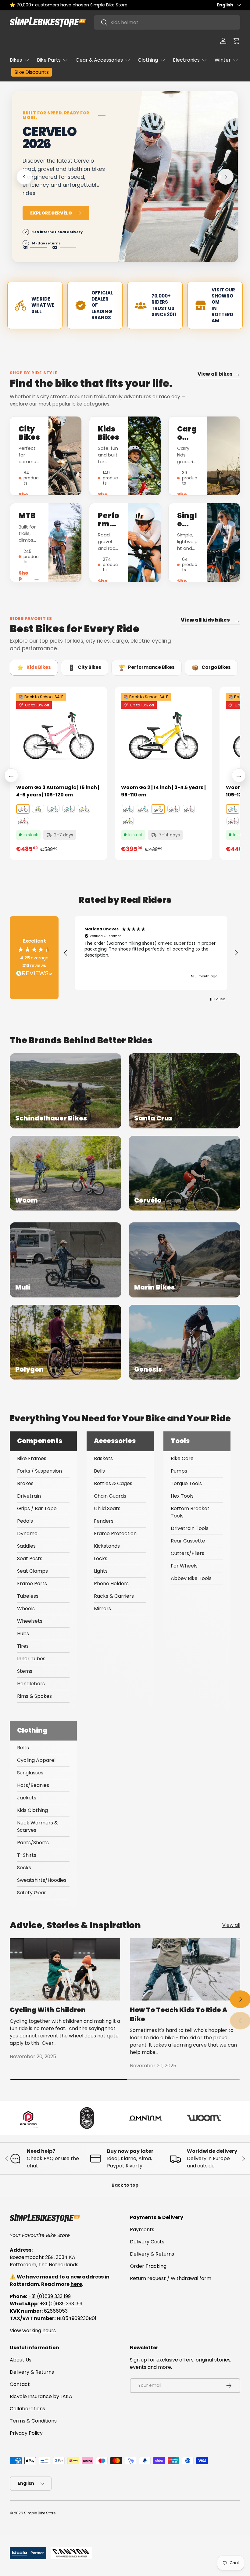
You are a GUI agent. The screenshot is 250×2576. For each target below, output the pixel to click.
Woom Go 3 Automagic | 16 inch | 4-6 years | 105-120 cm (58, 791)
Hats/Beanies (33, 1785)
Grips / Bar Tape (37, 1508)
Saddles (26, 1546)
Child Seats (107, 1508)
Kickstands (107, 1546)
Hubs (23, 1634)
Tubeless (28, 1596)
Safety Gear (32, 1893)
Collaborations (27, 2409)
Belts (23, 1748)
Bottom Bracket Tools (190, 1512)
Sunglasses (30, 1773)
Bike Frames (32, 1458)
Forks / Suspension (39, 1471)
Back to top (125, 2185)
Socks (24, 1868)
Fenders (104, 1521)
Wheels (26, 1609)
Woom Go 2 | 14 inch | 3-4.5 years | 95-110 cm (163, 791)
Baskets (103, 1458)
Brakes (25, 1483)
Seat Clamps (32, 1571)
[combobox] (167, 22)
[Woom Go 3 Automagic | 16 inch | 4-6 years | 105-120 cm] (59, 735)
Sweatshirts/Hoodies (42, 1880)
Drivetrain (29, 1496)
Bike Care (182, 1458)
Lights (101, 1571)
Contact (20, 2384)
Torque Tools (186, 1483)
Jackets (27, 1798)
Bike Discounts (32, 72)
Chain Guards (110, 1496)
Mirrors (102, 1609)
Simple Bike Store (40, 2513)
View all (231, 1925)
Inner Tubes (31, 1659)
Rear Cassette (188, 1541)
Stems (25, 1671)
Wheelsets (30, 1621)
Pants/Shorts (33, 1843)
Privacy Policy (26, 2433)
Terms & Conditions (33, 2421)
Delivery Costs (147, 2242)
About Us (21, 2360)
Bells (99, 1471)
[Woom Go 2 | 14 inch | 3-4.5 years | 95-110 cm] (163, 735)
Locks (101, 1559)
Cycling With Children (48, 2010)
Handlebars (31, 1684)
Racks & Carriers (114, 1596)
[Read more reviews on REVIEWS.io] (34, 974)
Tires (23, 1646)
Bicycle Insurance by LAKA (41, 2396)
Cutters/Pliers (187, 1553)
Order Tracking (148, 2266)
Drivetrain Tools (190, 1528)
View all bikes (219, 374)
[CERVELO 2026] (177, 186)
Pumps (179, 1471)
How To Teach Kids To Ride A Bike (179, 2014)
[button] (237, 41)
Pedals (25, 1521)
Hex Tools (182, 1496)
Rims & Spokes (34, 1696)
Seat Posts (30, 1559)
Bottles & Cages (113, 1483)
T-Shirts (27, 1855)
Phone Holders (111, 1584)
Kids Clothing (32, 1810)
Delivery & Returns (152, 2254)
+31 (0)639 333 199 (50, 2296)
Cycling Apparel (36, 1760)
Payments (142, 2230)
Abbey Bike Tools (191, 1578)
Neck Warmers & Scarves (37, 1826)
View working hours (33, 2331)
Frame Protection (115, 1533)
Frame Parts (32, 1584)
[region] (151, 953)
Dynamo (27, 1533)
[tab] (34, 668)
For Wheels (184, 1566)
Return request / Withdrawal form (171, 2278)
